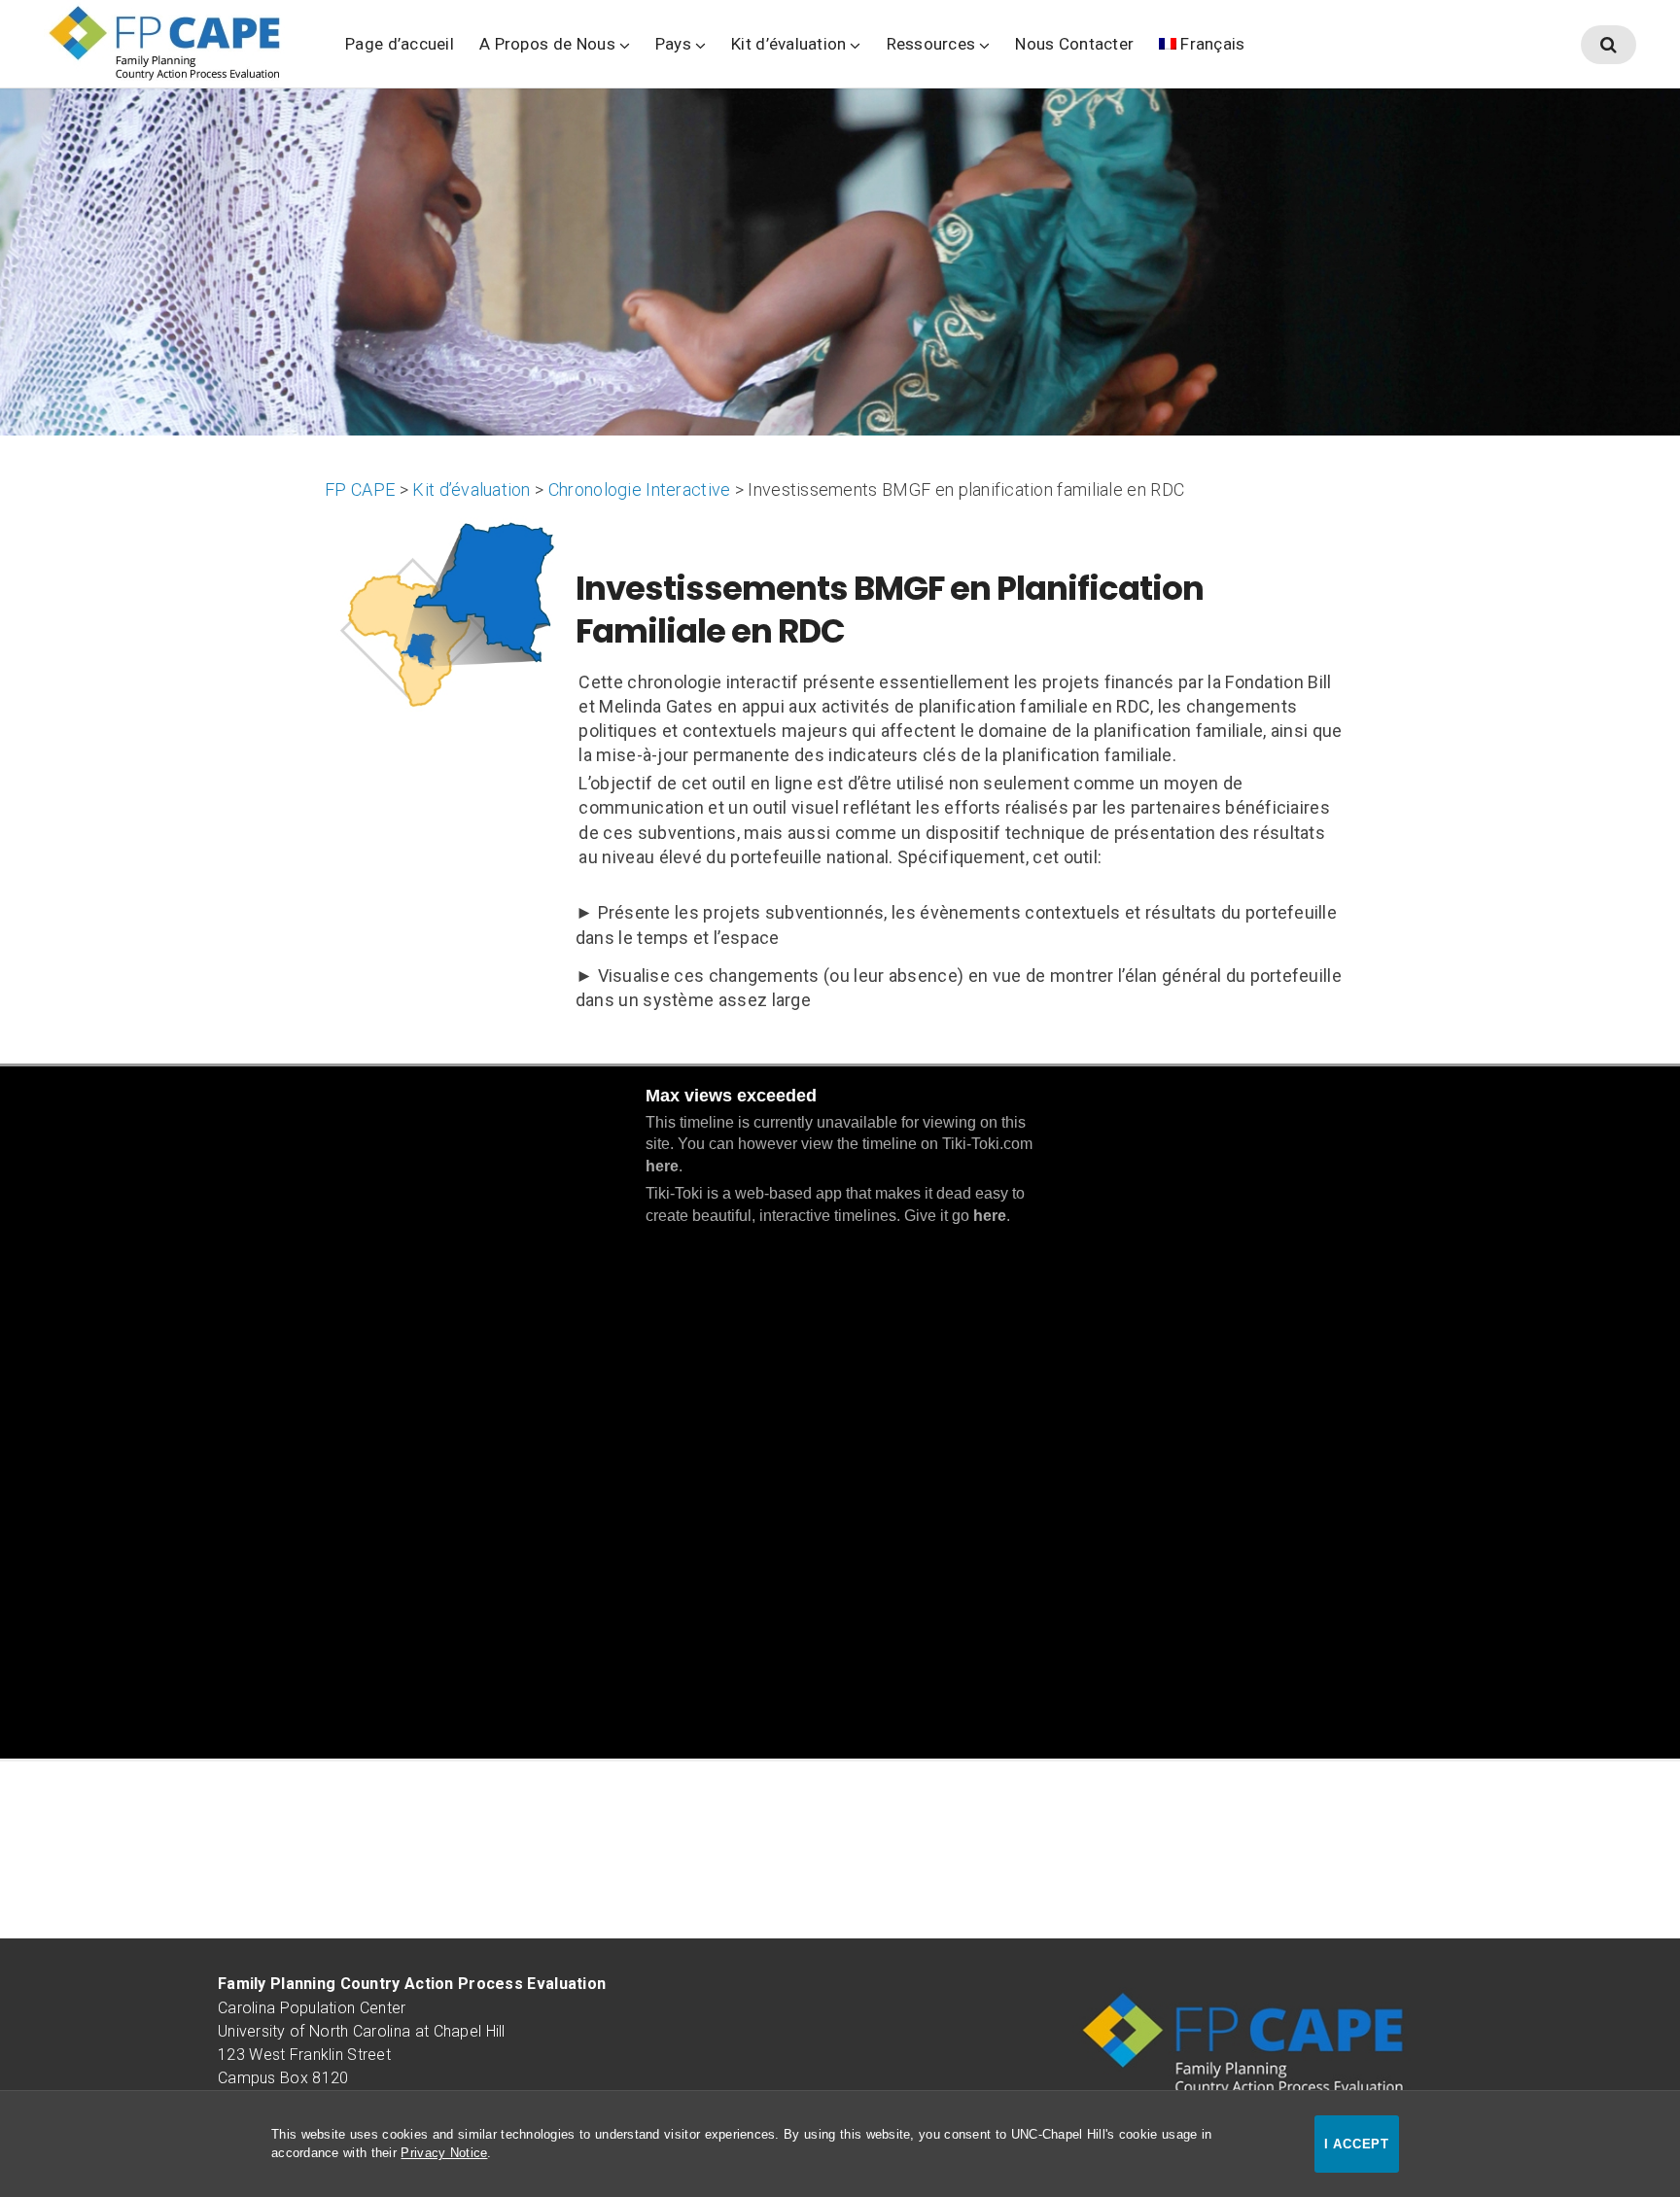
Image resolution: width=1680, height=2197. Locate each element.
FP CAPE (360, 489)
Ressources (931, 44)
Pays (673, 44)
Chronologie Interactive (639, 489)
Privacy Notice (444, 2153)
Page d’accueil (400, 44)
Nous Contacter (1074, 44)
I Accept (1357, 2144)
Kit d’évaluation (789, 44)
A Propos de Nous (547, 44)
